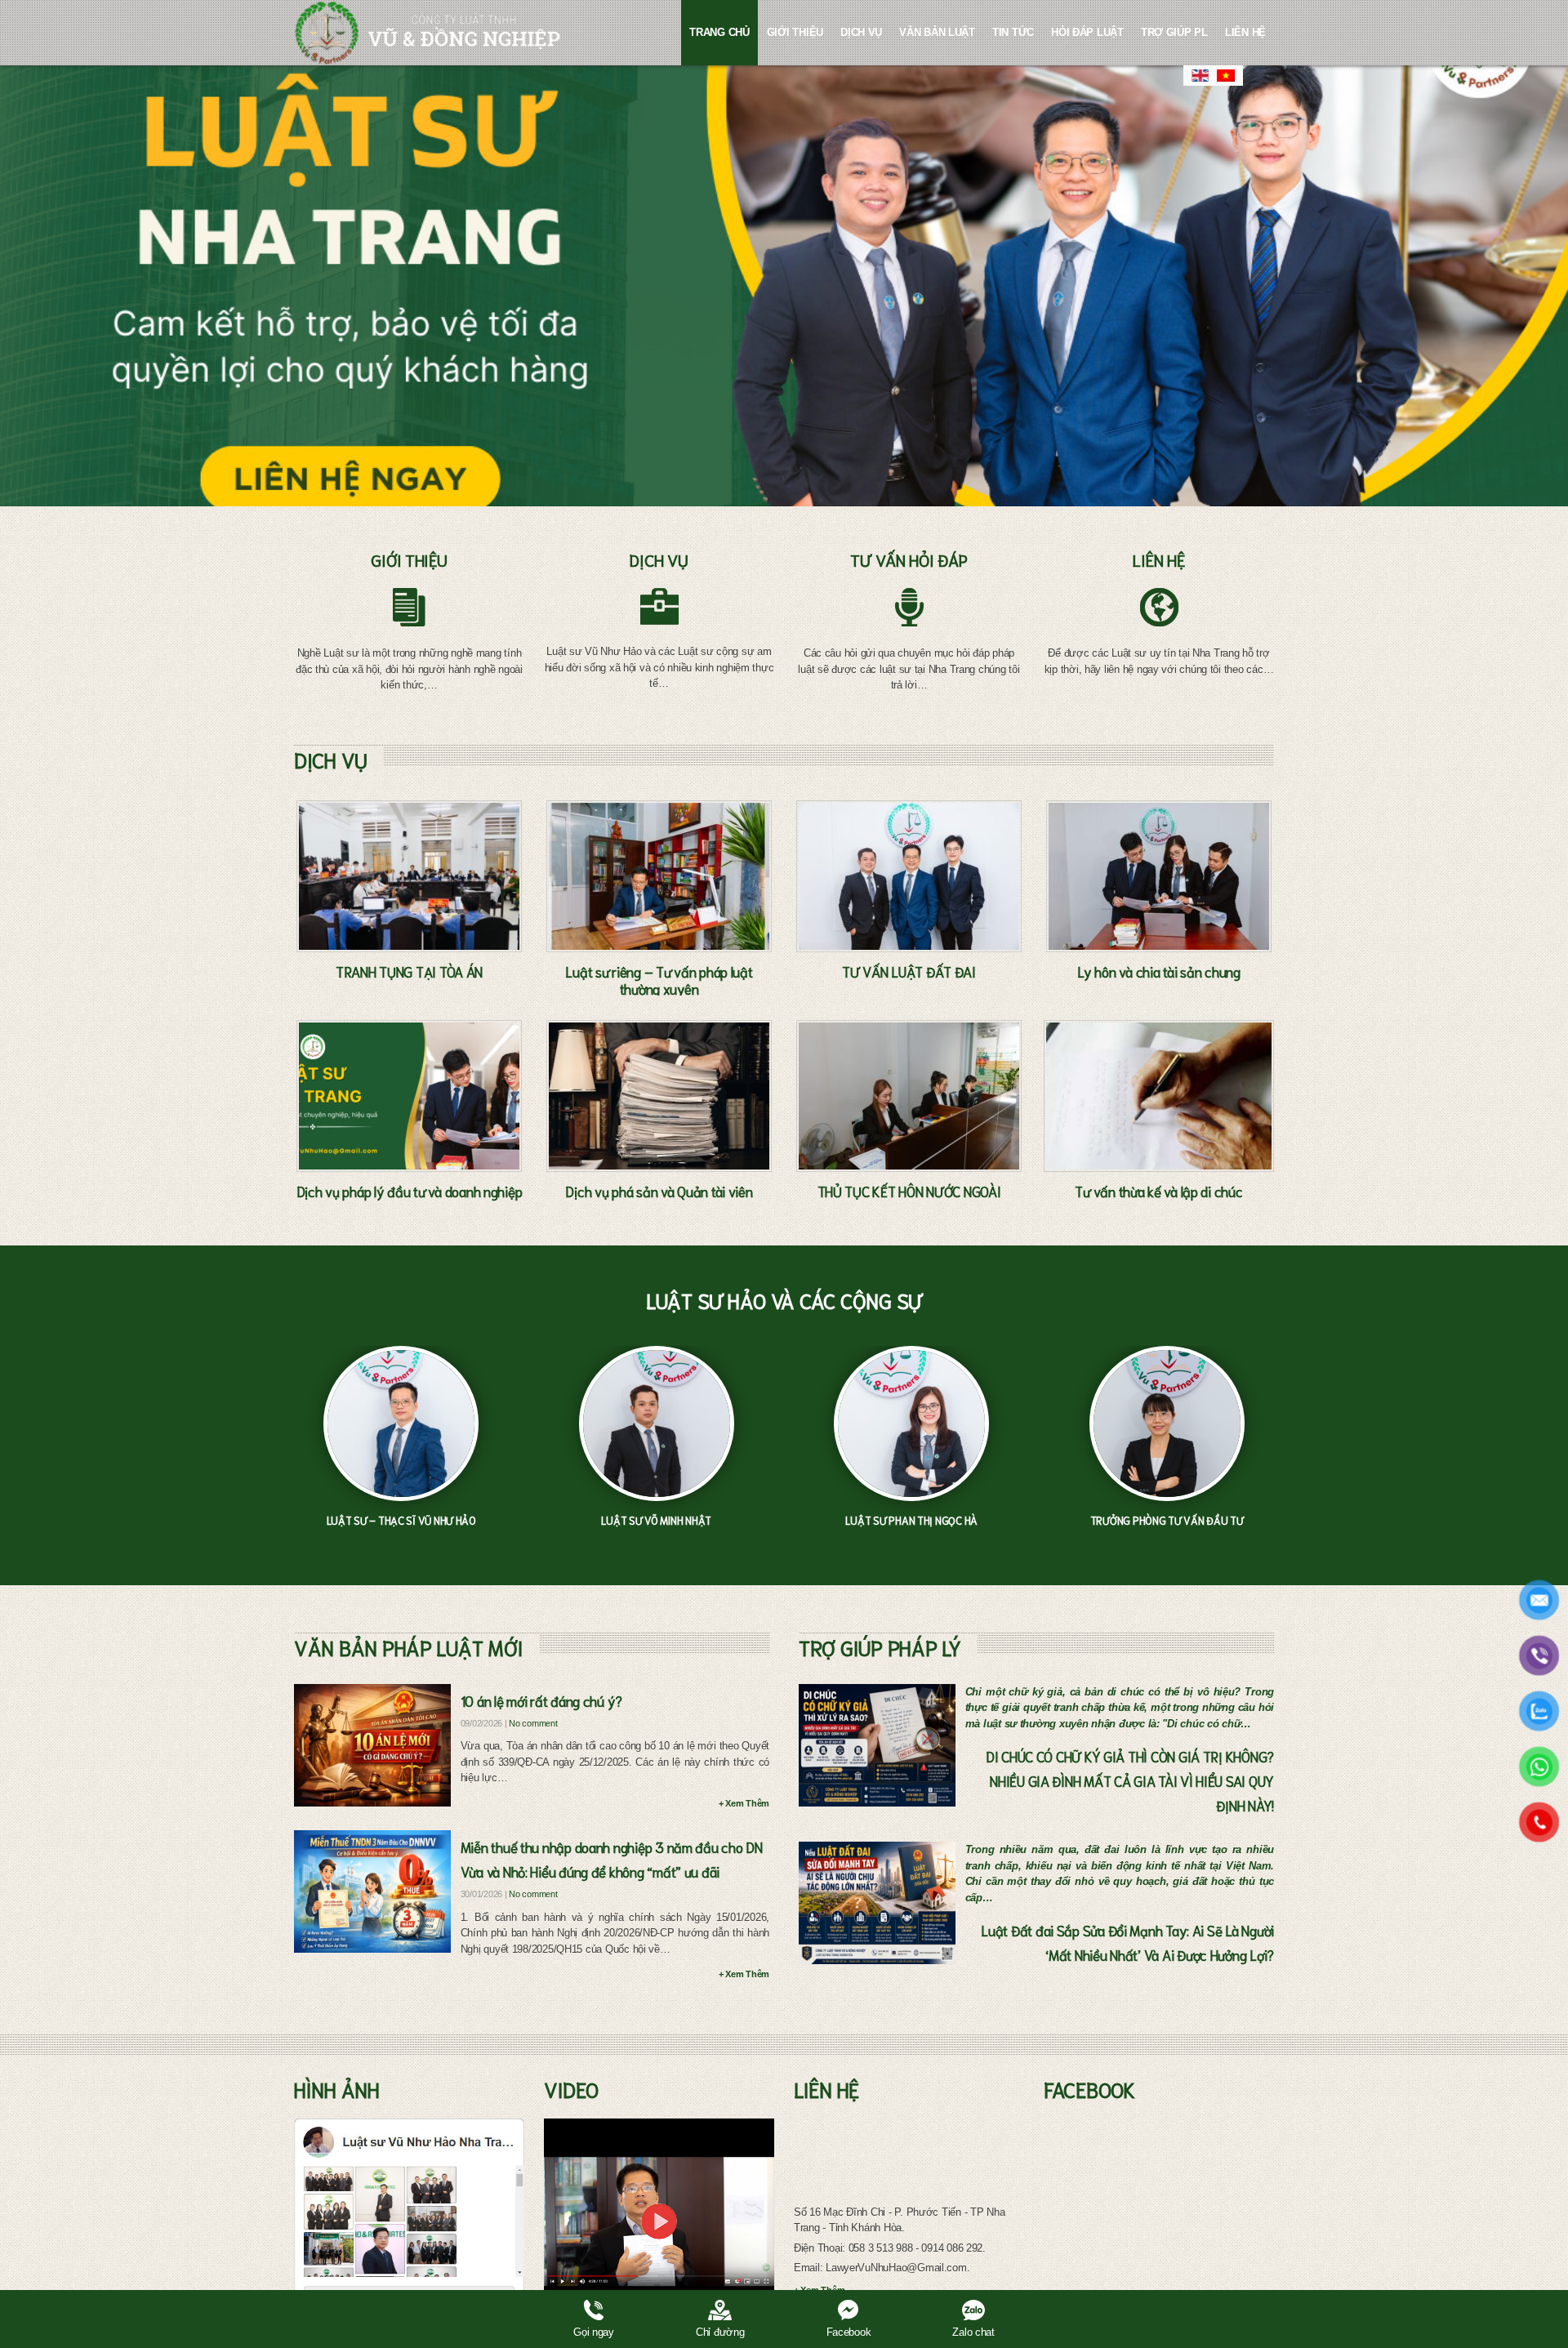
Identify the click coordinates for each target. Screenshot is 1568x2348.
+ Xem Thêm (744, 1803)
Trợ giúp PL (1174, 32)
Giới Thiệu (795, 32)
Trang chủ (719, 32)
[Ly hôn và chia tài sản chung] (1159, 876)
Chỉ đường (720, 2332)
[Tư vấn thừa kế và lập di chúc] (1159, 1096)
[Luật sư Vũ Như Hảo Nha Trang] (409, 2221)
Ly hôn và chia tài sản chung (1158, 971)
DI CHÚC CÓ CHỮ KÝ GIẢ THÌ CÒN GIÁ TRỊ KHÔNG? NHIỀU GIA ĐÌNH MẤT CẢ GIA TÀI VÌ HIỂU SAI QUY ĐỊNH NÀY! (1130, 1780)
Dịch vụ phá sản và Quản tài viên (659, 1191)
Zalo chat (973, 2332)
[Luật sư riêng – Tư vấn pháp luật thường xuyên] (659, 876)
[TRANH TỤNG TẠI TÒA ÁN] (409, 876)
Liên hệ (1245, 32)
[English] (1200, 76)
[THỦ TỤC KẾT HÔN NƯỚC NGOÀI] (909, 1096)
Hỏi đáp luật (1087, 32)
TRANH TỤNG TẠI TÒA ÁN (409, 971)
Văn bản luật (937, 32)
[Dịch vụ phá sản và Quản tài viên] (659, 1096)
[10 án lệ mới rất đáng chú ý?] (372, 1745)
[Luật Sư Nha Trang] (428, 33)
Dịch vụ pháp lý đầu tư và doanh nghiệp (410, 1191)
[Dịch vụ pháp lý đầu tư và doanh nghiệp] (409, 1096)
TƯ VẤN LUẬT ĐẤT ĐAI (909, 971)
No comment (533, 1723)
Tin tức (1013, 32)
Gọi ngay (594, 2332)
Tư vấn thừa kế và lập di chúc (1158, 1191)
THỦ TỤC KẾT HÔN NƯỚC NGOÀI (909, 1191)
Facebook (849, 2332)
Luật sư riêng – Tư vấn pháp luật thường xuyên (659, 980)
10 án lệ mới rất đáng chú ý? (541, 1700)
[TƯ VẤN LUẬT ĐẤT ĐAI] (909, 876)
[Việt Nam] (1226, 76)
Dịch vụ (861, 32)
